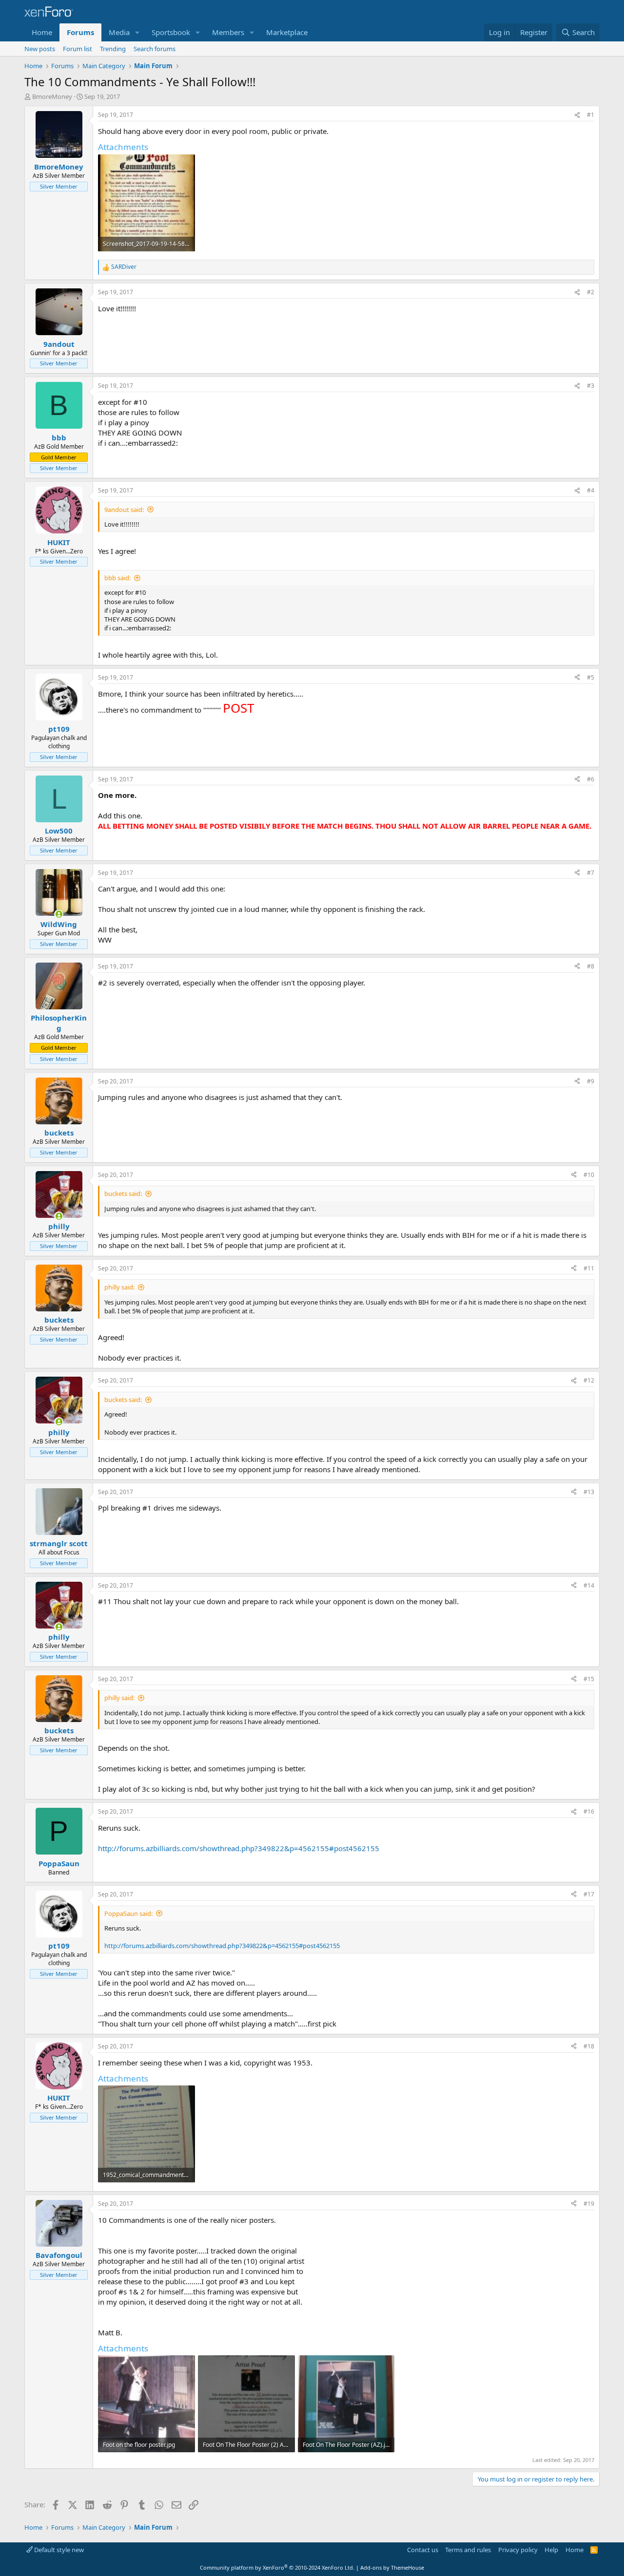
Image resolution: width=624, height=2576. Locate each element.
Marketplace (287, 32)
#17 (589, 1894)
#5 (591, 677)
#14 (589, 1585)
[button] (137, 32)
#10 (589, 1175)
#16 (589, 1811)
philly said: (119, 1287)
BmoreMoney (52, 96)
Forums (80, 32)
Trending (113, 49)
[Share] (577, 115)
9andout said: (124, 510)
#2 (591, 292)
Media (119, 32)
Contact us (423, 2550)
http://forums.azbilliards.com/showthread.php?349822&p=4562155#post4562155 (239, 1848)
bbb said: (117, 578)
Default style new (58, 2550)
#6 (591, 779)
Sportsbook (171, 32)
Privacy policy (518, 2550)
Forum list (78, 49)
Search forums (155, 49)
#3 (591, 386)
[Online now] (59, 914)
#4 (591, 490)
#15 (589, 1679)
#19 (589, 2204)
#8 (591, 966)
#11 (589, 1268)
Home (42, 32)
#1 (591, 115)
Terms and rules (468, 2550)
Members (228, 32)
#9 (591, 1081)
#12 (589, 1380)
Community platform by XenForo (277, 2567)
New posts (40, 49)
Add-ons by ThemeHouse (392, 2567)
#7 (591, 873)
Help (551, 2550)
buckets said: (123, 1193)
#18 (589, 2046)
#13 (589, 1492)
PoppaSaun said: (128, 1913)
